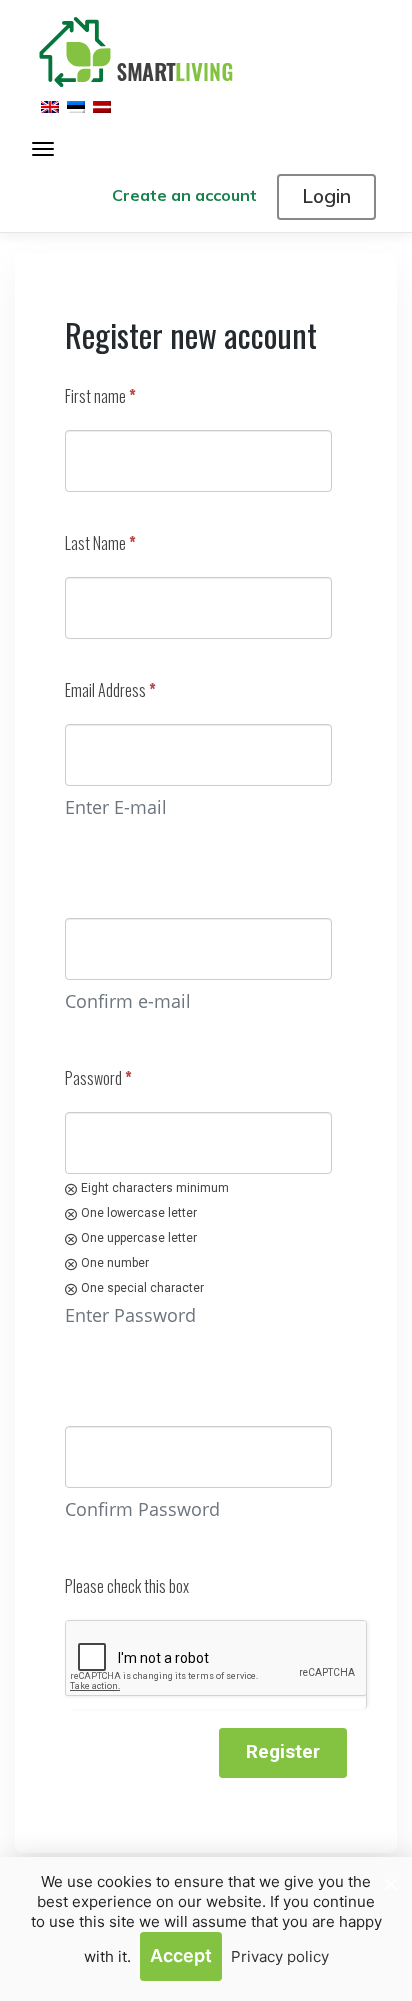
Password (98, 1078)
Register (283, 1751)
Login (326, 196)
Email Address (110, 690)
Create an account (184, 195)
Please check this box (127, 1586)
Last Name (100, 543)
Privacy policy (280, 1956)
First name (100, 396)
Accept (181, 1955)
